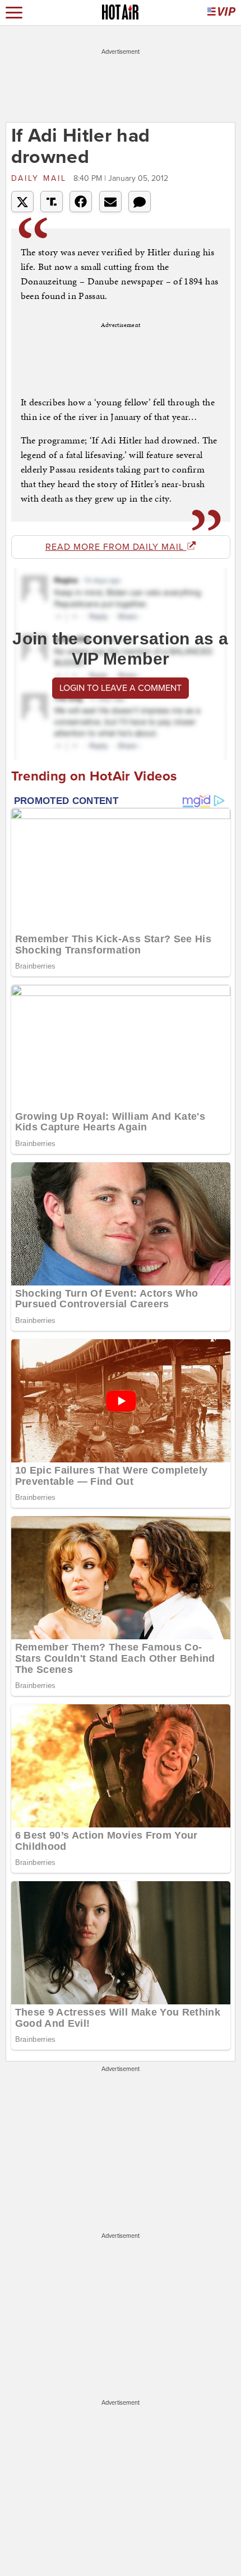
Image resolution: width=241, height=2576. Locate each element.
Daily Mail (41, 178)
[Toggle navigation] (14, 13)
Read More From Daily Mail (116, 547)
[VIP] (221, 13)
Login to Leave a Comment (121, 688)
